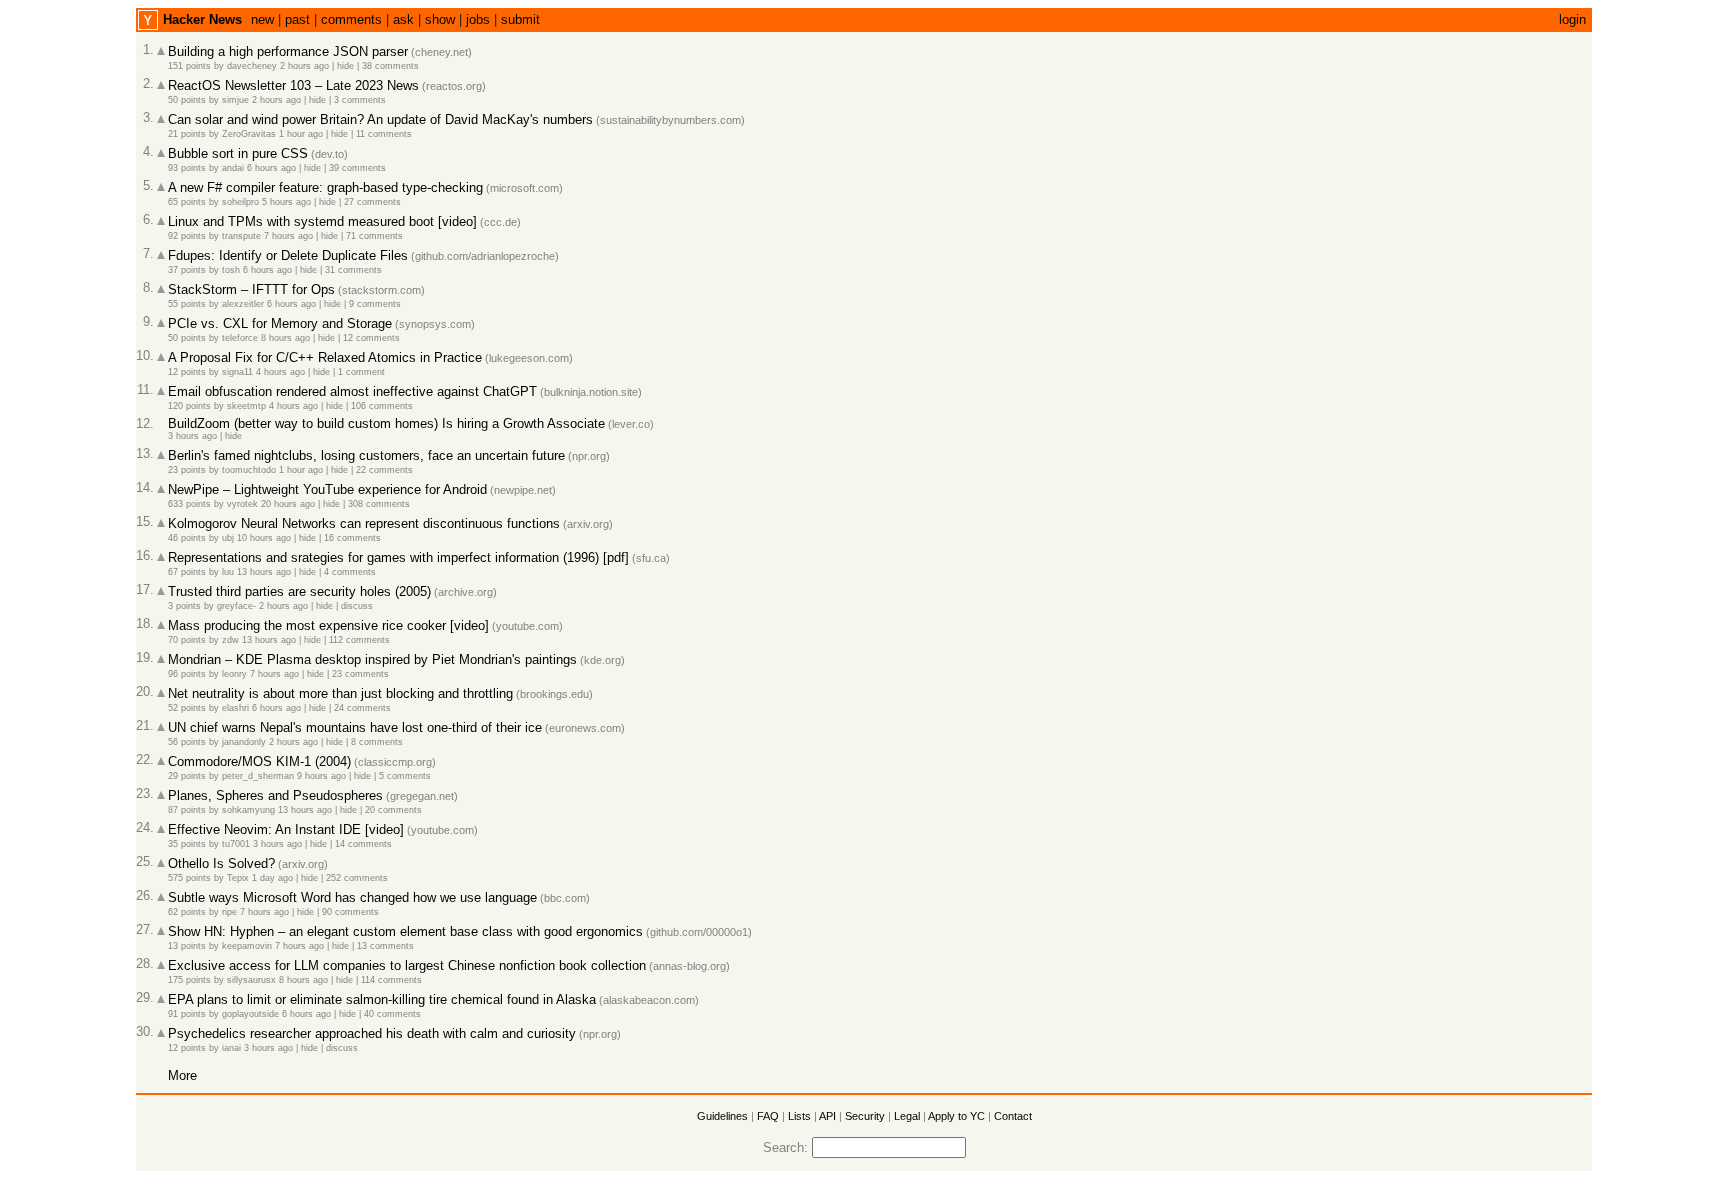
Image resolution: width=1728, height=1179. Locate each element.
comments (351, 19)
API (827, 1116)
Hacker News (202, 19)
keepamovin (247, 946)
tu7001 (236, 844)
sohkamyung (248, 810)
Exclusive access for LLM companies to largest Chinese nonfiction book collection (407, 965)
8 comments (377, 742)
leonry (234, 674)
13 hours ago (264, 572)
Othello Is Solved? (221, 863)
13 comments (385, 946)
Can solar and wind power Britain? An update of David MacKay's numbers (380, 119)
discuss (357, 606)
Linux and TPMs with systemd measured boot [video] (322, 221)
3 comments (360, 100)
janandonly (244, 742)
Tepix (238, 878)
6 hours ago (271, 168)
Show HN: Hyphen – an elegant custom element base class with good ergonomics (405, 931)
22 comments (384, 470)
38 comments (390, 66)
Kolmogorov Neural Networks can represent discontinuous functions (364, 523)
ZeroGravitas (249, 134)
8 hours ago (285, 338)
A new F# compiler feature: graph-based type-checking (325, 187)
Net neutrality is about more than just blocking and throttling (340, 693)
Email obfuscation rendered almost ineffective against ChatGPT (352, 391)
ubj (228, 538)
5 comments (405, 776)
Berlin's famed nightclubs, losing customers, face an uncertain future (366, 455)
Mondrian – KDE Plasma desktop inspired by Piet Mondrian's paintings (372, 659)
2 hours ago (304, 66)
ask (403, 19)
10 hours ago (264, 538)
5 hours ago (286, 202)
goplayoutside (250, 1014)
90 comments (350, 912)
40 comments (392, 1014)
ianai (231, 1048)
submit (520, 19)
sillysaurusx (251, 980)
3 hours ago (192, 436)
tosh (231, 270)
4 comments (350, 572)
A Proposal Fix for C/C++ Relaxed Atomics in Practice (325, 357)
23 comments (360, 674)
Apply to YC (956, 1116)
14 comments (363, 844)
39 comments (357, 168)
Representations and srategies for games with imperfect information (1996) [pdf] (398, 557)
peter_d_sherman (258, 776)
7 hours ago (288, 236)
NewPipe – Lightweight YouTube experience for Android (327, 489)
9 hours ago (321, 776)
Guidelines (722, 1116)
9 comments (375, 304)
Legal (907, 1116)
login (1572, 19)
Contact (1013, 1116)
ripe (229, 912)
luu (228, 572)
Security (865, 1116)
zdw (230, 640)
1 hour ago (301, 134)
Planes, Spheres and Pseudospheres (275, 795)
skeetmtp (246, 406)
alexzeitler (243, 304)
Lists (799, 1116)
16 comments (352, 538)
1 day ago (272, 878)
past (297, 19)
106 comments (382, 406)
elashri (235, 708)
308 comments (379, 504)
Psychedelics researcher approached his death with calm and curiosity (372, 1033)
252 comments (357, 878)
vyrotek (242, 504)
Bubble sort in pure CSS (238, 153)
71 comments (374, 236)
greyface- (236, 606)
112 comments (359, 640)
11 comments (384, 134)
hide (345, 66)
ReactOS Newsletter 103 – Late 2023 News (293, 85)
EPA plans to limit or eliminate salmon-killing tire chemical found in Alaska (382, 999)
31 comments (353, 270)
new (262, 19)
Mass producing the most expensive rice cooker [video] (328, 625)
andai (233, 168)
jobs (478, 19)
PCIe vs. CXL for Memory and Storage (280, 323)
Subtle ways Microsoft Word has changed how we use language (352, 897)
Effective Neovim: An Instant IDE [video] (286, 829)
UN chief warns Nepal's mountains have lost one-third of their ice (355, 727)
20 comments (393, 810)
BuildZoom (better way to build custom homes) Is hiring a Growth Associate (386, 423)
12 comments (371, 338)
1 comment (361, 372)
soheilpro (240, 202)
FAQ (768, 1116)
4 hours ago (280, 372)
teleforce (240, 338)
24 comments (362, 708)
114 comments (391, 980)
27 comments (372, 202)
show (440, 19)
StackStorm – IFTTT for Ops (251, 289)
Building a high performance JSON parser (288, 51)
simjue (235, 100)
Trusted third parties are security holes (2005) (299, 591)
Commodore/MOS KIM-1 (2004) (259, 761)
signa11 (237, 372)
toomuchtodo (249, 470)
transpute (241, 236)
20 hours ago (288, 504)
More (182, 1075)
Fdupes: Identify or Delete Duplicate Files (288, 255)
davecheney (252, 66)
